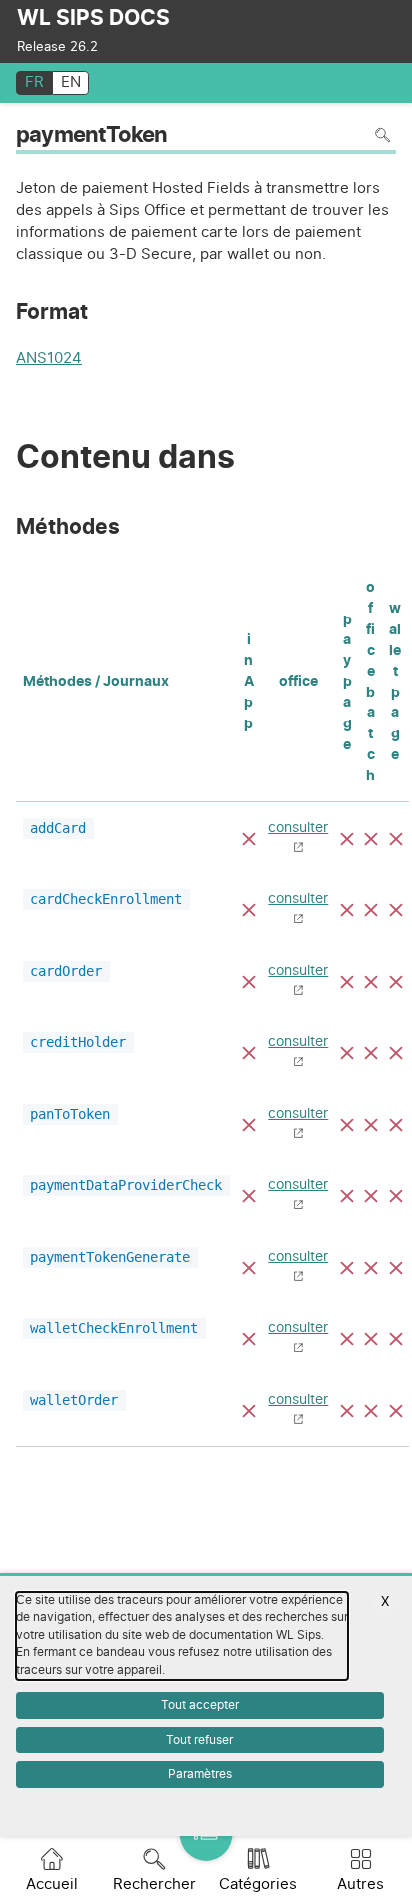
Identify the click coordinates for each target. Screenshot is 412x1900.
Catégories (258, 1884)
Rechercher (154, 1884)
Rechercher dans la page (382, 134)
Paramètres (200, 1774)
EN (71, 82)
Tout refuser (199, 1740)
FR (34, 82)
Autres (360, 1884)
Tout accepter (200, 1705)
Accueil (52, 1884)
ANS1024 (49, 360)
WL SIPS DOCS (93, 18)
